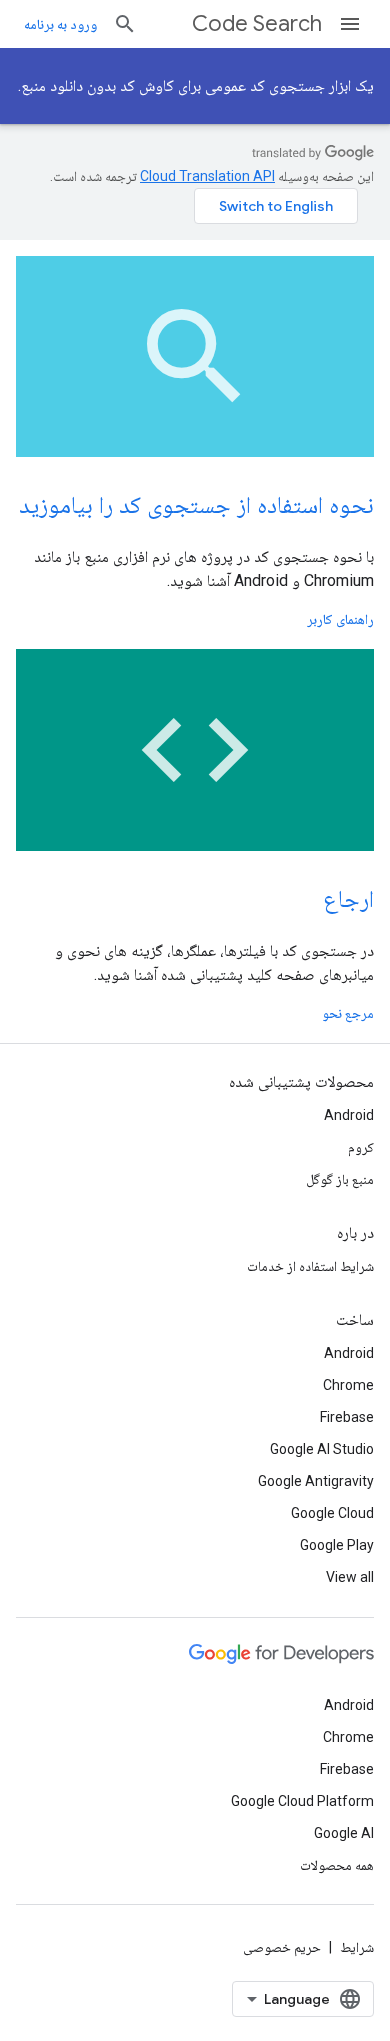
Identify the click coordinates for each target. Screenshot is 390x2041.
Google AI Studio (322, 1449)
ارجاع (348, 899)
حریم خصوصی (282, 1947)
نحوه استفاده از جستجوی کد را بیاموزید (196, 505)
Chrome (348, 1385)
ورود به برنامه (60, 24)
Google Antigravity (316, 1481)
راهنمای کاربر (340, 619)
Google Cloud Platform (302, 1801)
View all (350, 1577)
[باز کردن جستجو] (125, 24)
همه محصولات (337, 1865)
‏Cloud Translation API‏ (207, 176)
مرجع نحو (348, 1013)
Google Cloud (332, 1513)
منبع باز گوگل (340, 1179)
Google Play (337, 1545)
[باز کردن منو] (350, 24)
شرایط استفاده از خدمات (310, 1266)
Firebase (347, 1417)
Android (349, 1115)
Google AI (344, 1833)
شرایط (357, 1947)
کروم (361, 1147)
